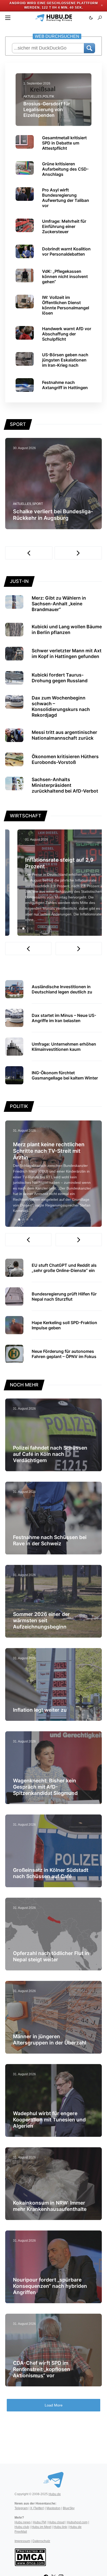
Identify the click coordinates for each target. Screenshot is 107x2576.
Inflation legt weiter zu (40, 1710)
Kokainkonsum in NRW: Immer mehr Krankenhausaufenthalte (50, 2206)
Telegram (21, 2508)
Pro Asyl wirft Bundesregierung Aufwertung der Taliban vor (66, 198)
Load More (54, 2405)
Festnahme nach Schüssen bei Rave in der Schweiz (50, 1540)
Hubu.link (60, 2527)
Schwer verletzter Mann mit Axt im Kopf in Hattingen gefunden (67, 653)
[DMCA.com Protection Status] (30, 2557)
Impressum (22, 2541)
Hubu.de (55, 2494)
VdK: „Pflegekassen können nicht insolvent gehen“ (65, 276)
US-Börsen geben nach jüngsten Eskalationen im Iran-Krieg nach (65, 360)
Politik (48, 96)
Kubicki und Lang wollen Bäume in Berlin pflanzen (67, 629)
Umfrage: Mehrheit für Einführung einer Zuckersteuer (64, 226)
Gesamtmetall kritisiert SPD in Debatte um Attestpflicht (64, 143)
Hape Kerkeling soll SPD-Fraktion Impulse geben (64, 1325)
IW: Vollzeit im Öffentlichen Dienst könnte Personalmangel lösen (66, 305)
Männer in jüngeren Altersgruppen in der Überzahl (50, 2040)
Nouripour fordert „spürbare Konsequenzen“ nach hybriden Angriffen (50, 2286)
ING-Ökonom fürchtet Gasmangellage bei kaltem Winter (65, 1075)
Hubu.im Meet (41, 2527)
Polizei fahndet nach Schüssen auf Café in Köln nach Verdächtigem (50, 1454)
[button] (8, 18)
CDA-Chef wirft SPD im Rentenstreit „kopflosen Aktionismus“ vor (42, 2369)
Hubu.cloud (56, 2522)
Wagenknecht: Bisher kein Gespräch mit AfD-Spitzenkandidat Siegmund (45, 1787)
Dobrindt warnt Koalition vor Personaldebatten (66, 251)
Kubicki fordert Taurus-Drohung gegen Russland (60, 678)
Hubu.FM (39, 2522)
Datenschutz (41, 2541)
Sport (38, 504)
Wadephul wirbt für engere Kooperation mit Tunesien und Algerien (49, 2120)
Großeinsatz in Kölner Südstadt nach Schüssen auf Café (51, 1873)
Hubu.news (23, 2522)
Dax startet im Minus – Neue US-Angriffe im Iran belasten (64, 1018)
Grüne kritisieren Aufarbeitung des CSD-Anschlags (65, 169)
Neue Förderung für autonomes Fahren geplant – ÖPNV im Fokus (64, 1354)
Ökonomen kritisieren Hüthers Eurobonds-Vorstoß (65, 759)
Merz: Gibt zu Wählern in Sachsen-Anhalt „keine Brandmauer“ (59, 604)
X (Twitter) (37, 2508)
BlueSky (69, 2508)
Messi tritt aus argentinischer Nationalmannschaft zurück (64, 735)
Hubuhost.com (77, 2522)
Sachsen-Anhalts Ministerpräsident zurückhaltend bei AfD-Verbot (65, 785)
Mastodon (53, 2508)
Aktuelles (32, 96)
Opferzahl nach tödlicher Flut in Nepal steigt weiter (51, 1956)
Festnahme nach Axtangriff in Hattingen (65, 385)
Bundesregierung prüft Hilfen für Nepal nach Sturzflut (64, 1296)
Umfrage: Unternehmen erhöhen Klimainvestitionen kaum (64, 1047)
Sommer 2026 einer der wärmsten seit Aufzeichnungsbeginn (41, 1620)
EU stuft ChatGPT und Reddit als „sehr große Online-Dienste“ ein (64, 1268)
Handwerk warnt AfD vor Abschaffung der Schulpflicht (67, 334)
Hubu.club (22, 2527)
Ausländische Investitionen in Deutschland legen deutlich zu (62, 989)
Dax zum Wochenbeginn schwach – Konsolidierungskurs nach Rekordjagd (61, 706)
